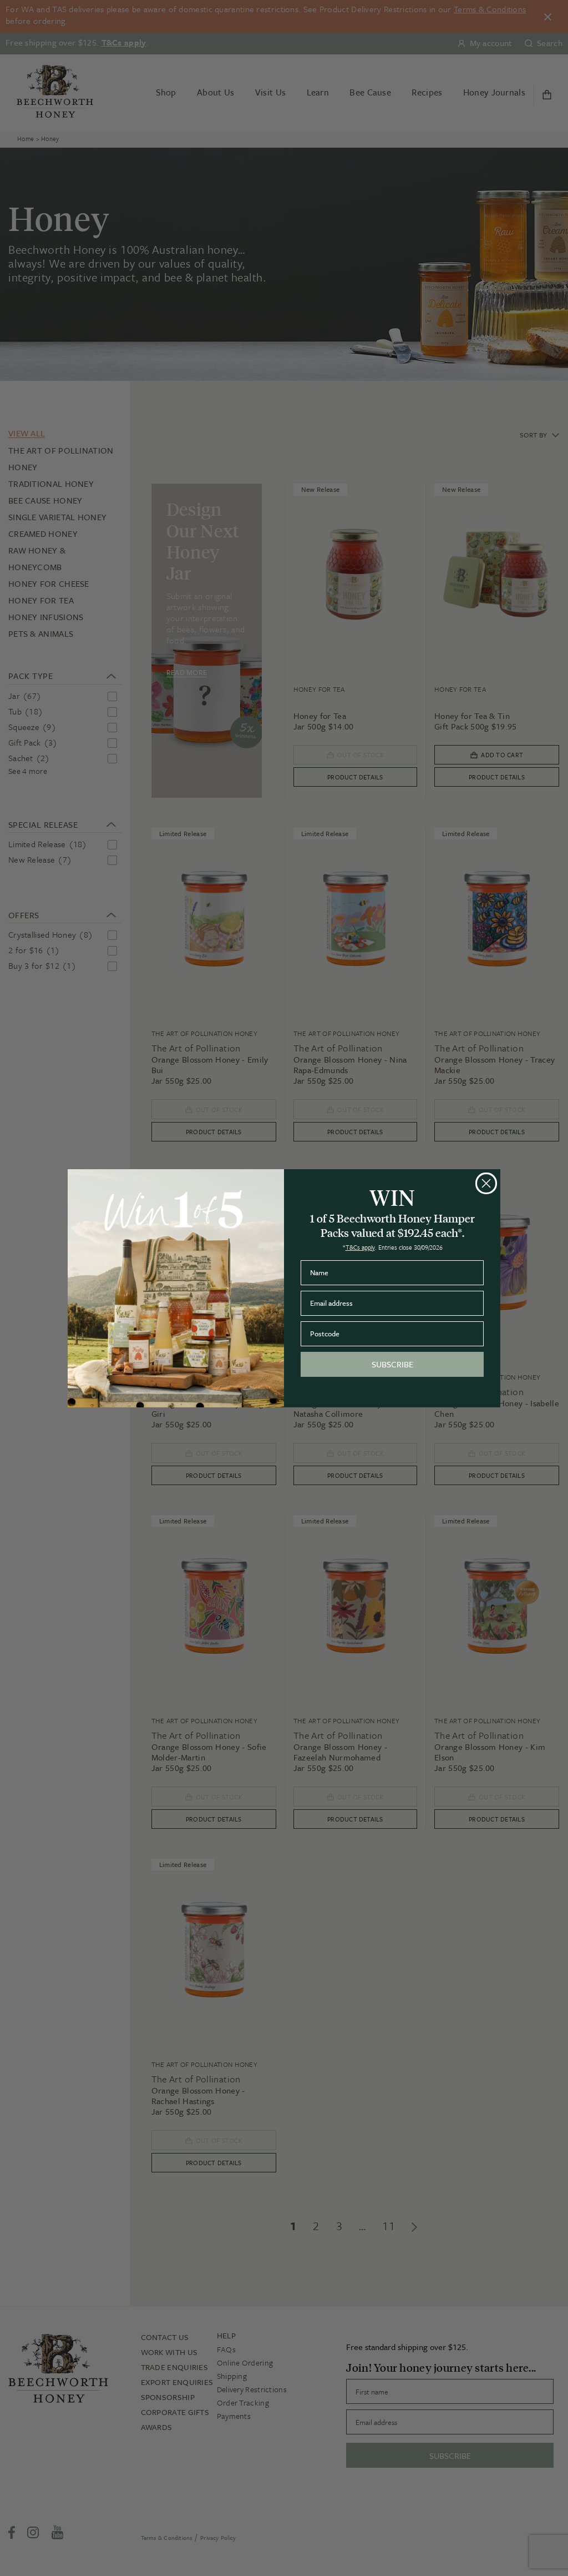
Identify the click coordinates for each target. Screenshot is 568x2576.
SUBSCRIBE (392, 1364)
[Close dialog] (486, 1183)
